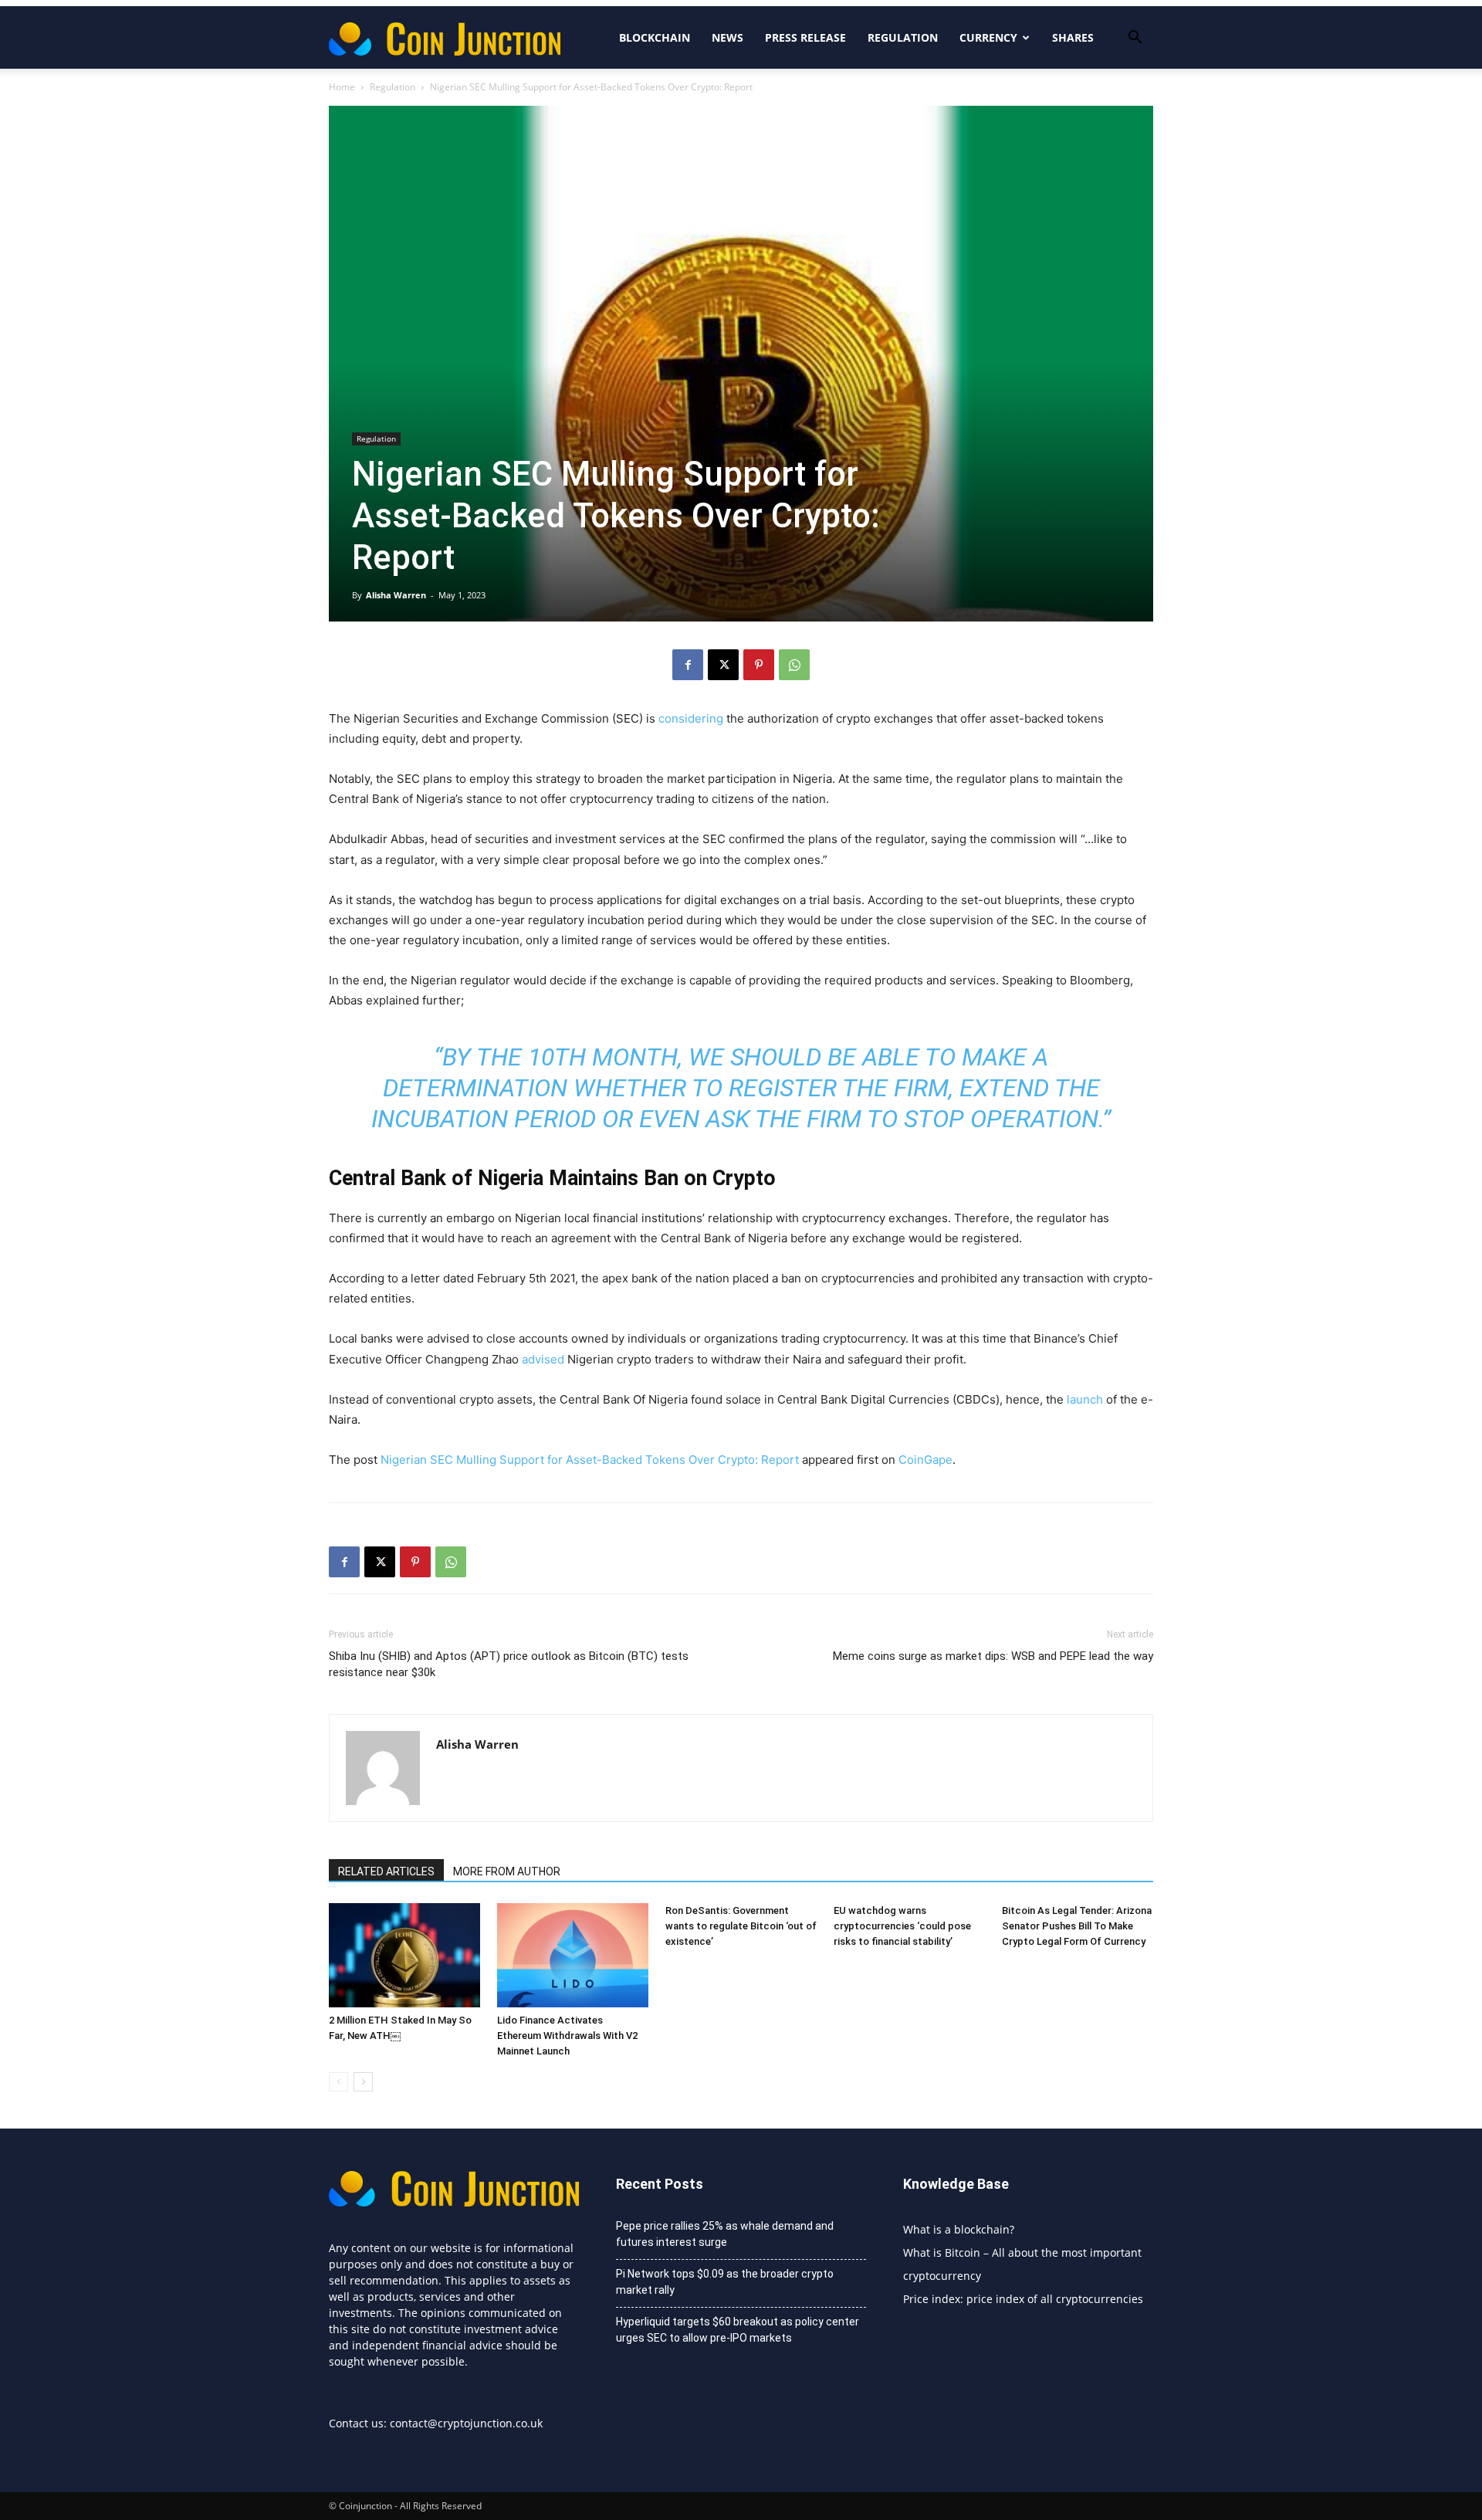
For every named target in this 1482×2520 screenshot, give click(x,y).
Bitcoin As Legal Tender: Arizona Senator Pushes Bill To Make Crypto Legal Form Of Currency (1077, 1926)
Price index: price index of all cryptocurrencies (1023, 2299)
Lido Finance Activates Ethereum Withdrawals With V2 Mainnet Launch (567, 2036)
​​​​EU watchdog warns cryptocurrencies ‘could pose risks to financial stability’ (902, 1926)
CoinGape (925, 1460)
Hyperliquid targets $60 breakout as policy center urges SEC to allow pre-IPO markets (738, 2330)
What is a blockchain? (959, 2229)
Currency (988, 37)
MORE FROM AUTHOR (507, 1871)
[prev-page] (338, 2082)
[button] (1135, 39)
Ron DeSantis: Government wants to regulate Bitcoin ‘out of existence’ (741, 1926)
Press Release (805, 37)
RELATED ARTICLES (386, 1871)
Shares (1073, 37)
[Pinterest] (759, 665)
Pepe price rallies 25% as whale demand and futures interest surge (725, 2234)
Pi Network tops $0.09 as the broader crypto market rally (725, 2282)
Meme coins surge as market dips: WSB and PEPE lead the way (993, 1656)
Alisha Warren (396, 595)
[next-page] (363, 2082)
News (727, 37)
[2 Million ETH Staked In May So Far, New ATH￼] (404, 1955)
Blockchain (655, 37)
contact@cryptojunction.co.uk (466, 2423)
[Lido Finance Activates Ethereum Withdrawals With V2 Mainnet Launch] (573, 1955)
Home (342, 87)
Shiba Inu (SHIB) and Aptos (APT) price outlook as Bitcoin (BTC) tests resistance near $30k (509, 1664)
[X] (723, 665)
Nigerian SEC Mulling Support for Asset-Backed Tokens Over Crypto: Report (590, 1460)
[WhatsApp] (794, 665)
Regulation (903, 37)
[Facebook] (688, 665)
